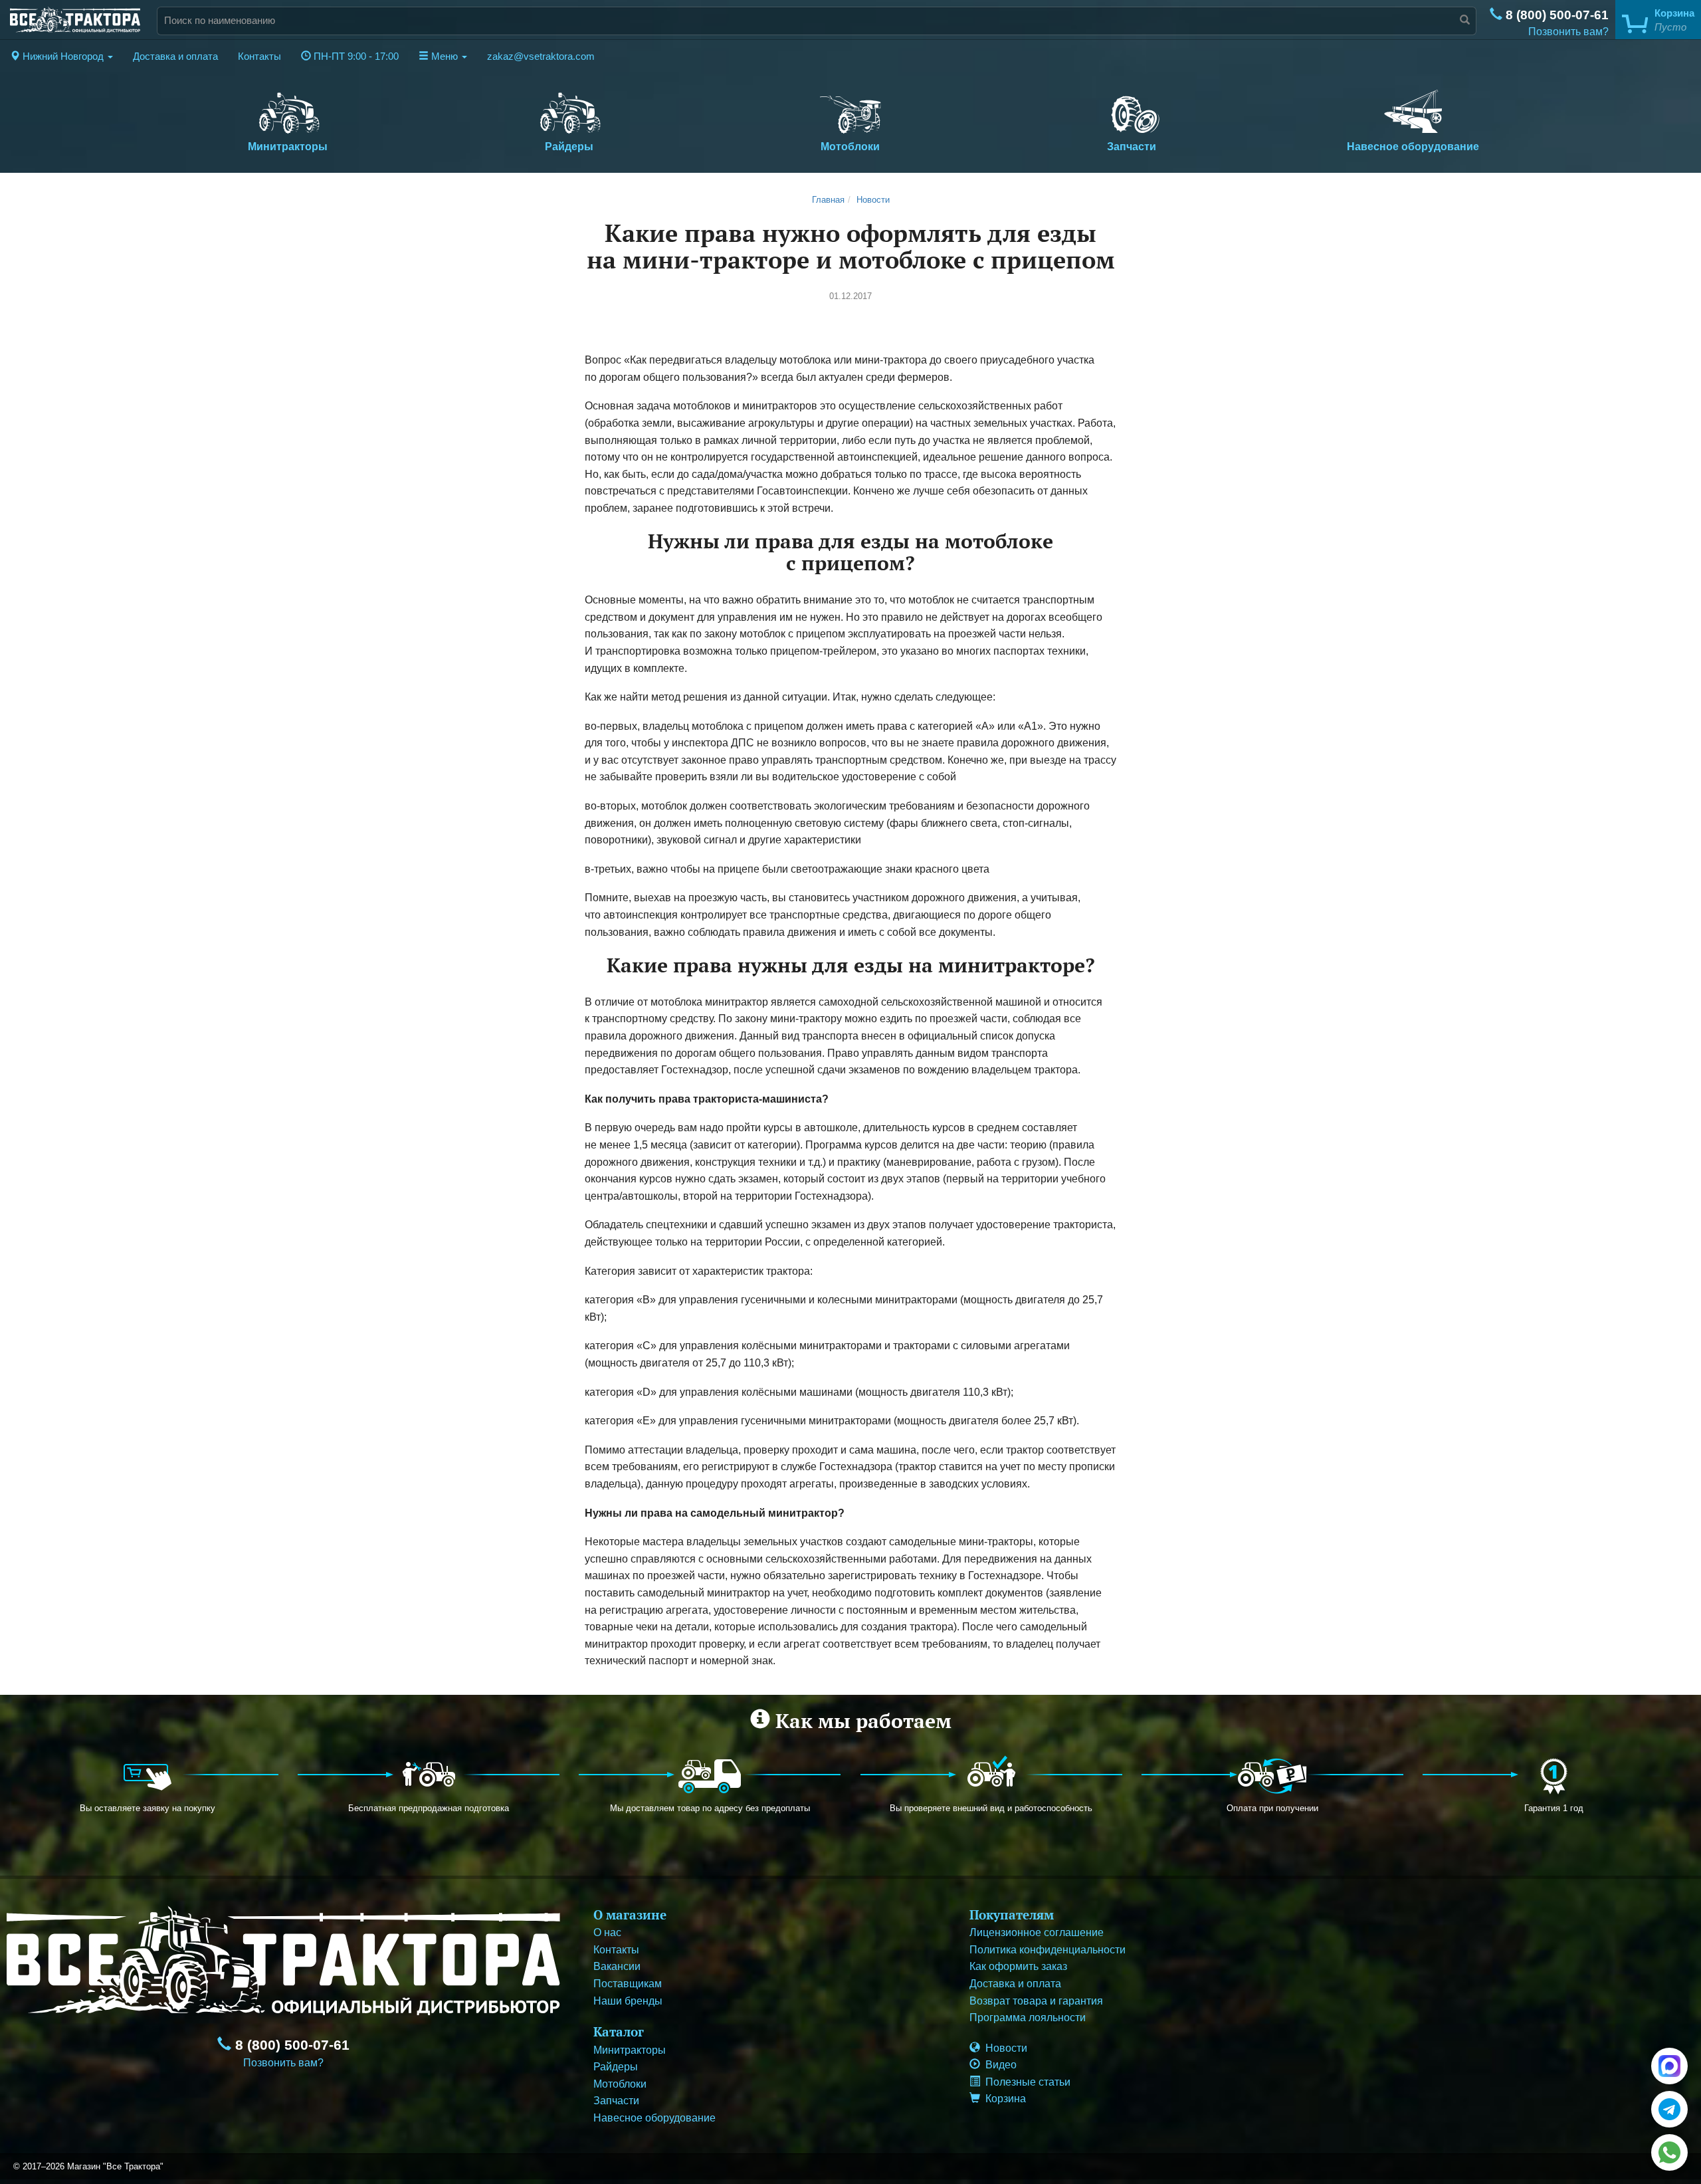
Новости (873, 200)
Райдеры (569, 147)
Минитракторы (288, 147)
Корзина (1003, 2099)
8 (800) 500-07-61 (1555, 15)
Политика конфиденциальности (1048, 1950)
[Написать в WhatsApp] (1669, 2152)
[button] (61, 56)
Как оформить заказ (1018, 1966)
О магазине (630, 1914)
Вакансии (617, 1966)
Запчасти (1132, 147)
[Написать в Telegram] (1669, 2109)
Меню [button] (445, 56)
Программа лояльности (1028, 2018)
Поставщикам (628, 1984)
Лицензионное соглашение (1037, 1932)
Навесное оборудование (1413, 147)
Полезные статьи (1025, 2082)
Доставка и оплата (175, 56)
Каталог (619, 2031)
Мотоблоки (850, 147)
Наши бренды (628, 2001)
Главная (828, 200)
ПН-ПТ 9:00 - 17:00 (355, 56)
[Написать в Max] (1669, 2066)
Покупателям (1012, 1914)
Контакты (259, 56)
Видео (998, 2065)
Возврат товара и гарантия (1036, 2001)
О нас (607, 1932)
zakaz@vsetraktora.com (541, 56)
